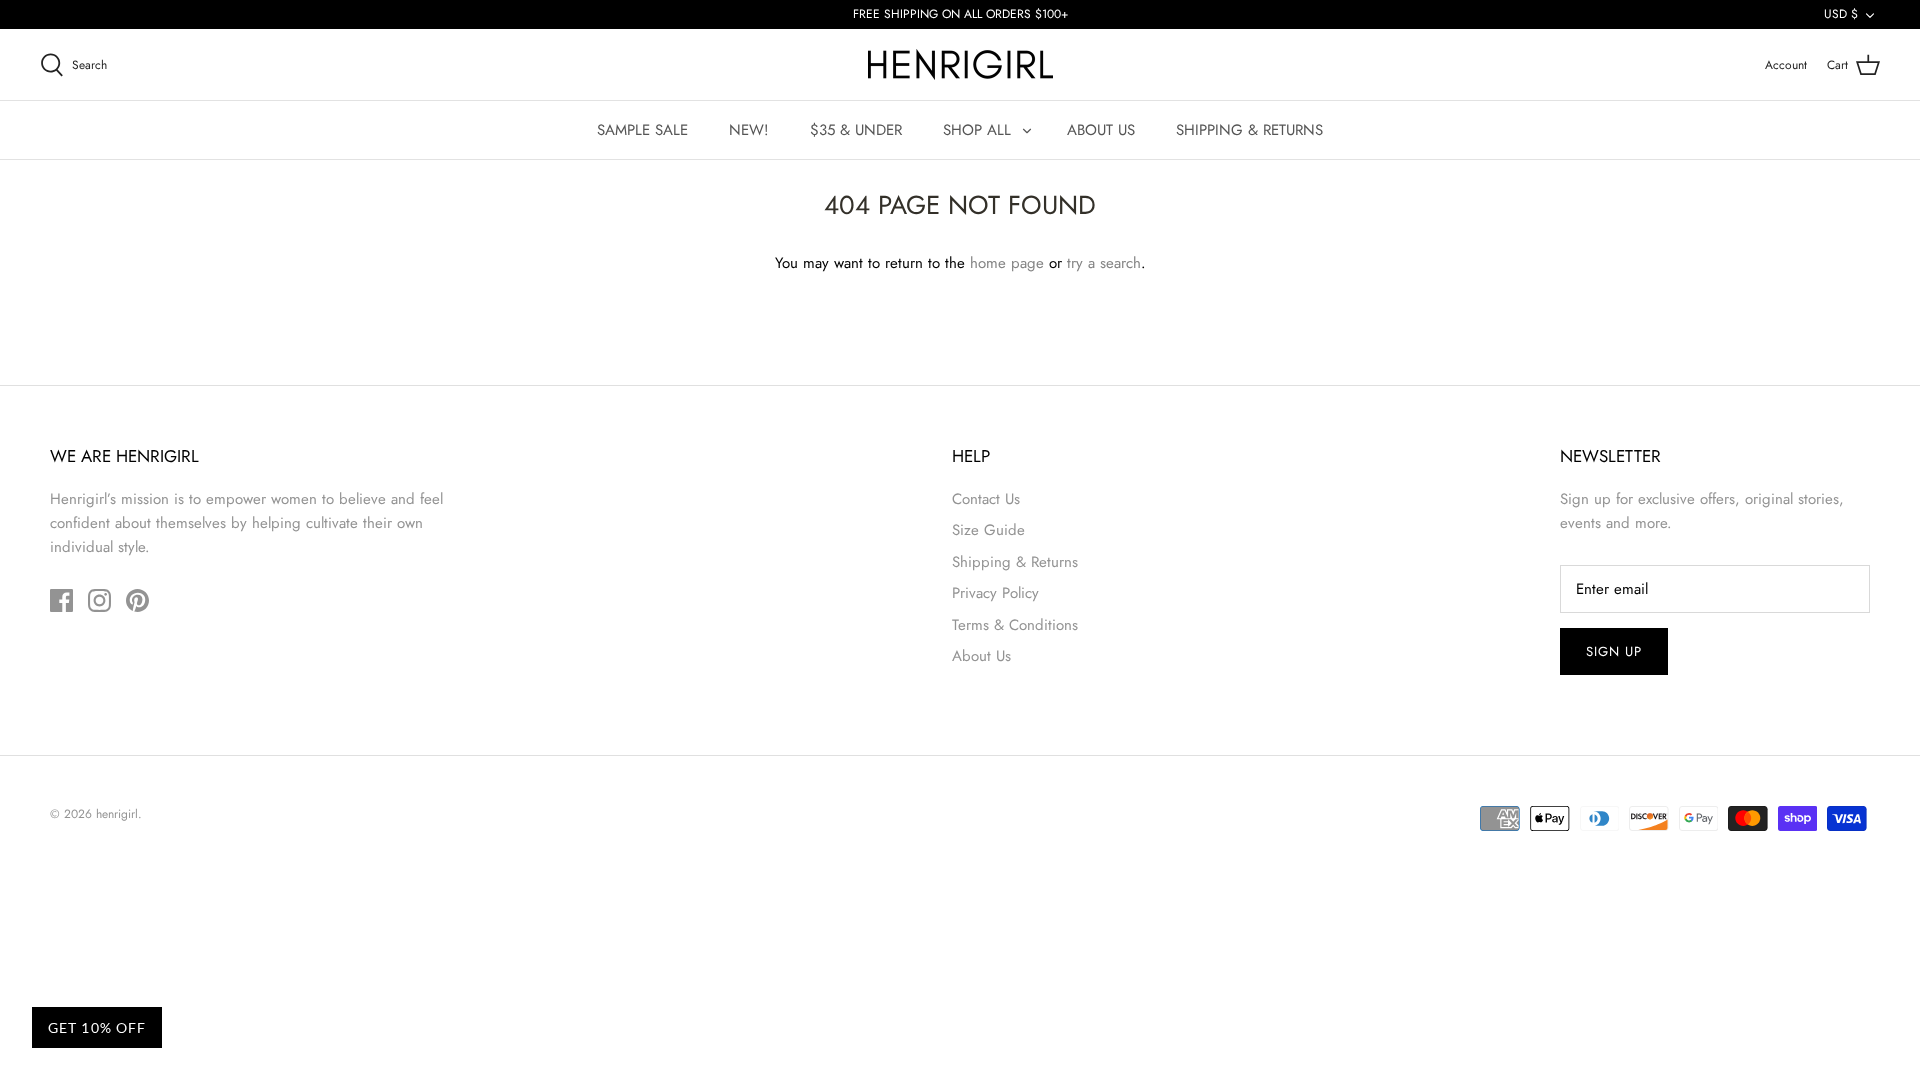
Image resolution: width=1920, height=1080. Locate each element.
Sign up (1614, 651)
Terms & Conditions (1015, 625)
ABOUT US (1101, 130)
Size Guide (988, 530)
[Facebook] (61, 600)
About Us (981, 656)
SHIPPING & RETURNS (1249, 130)
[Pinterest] (137, 600)
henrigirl (117, 814)
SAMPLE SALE (642, 130)
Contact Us (986, 499)
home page (1007, 263)
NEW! (749, 130)
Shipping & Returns (1015, 562)
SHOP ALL (977, 130)
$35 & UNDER (856, 130)
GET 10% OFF (97, 1027)
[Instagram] (99, 600)
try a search (1104, 263)
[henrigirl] (960, 64)
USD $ (1841, 14)
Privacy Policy (995, 593)
